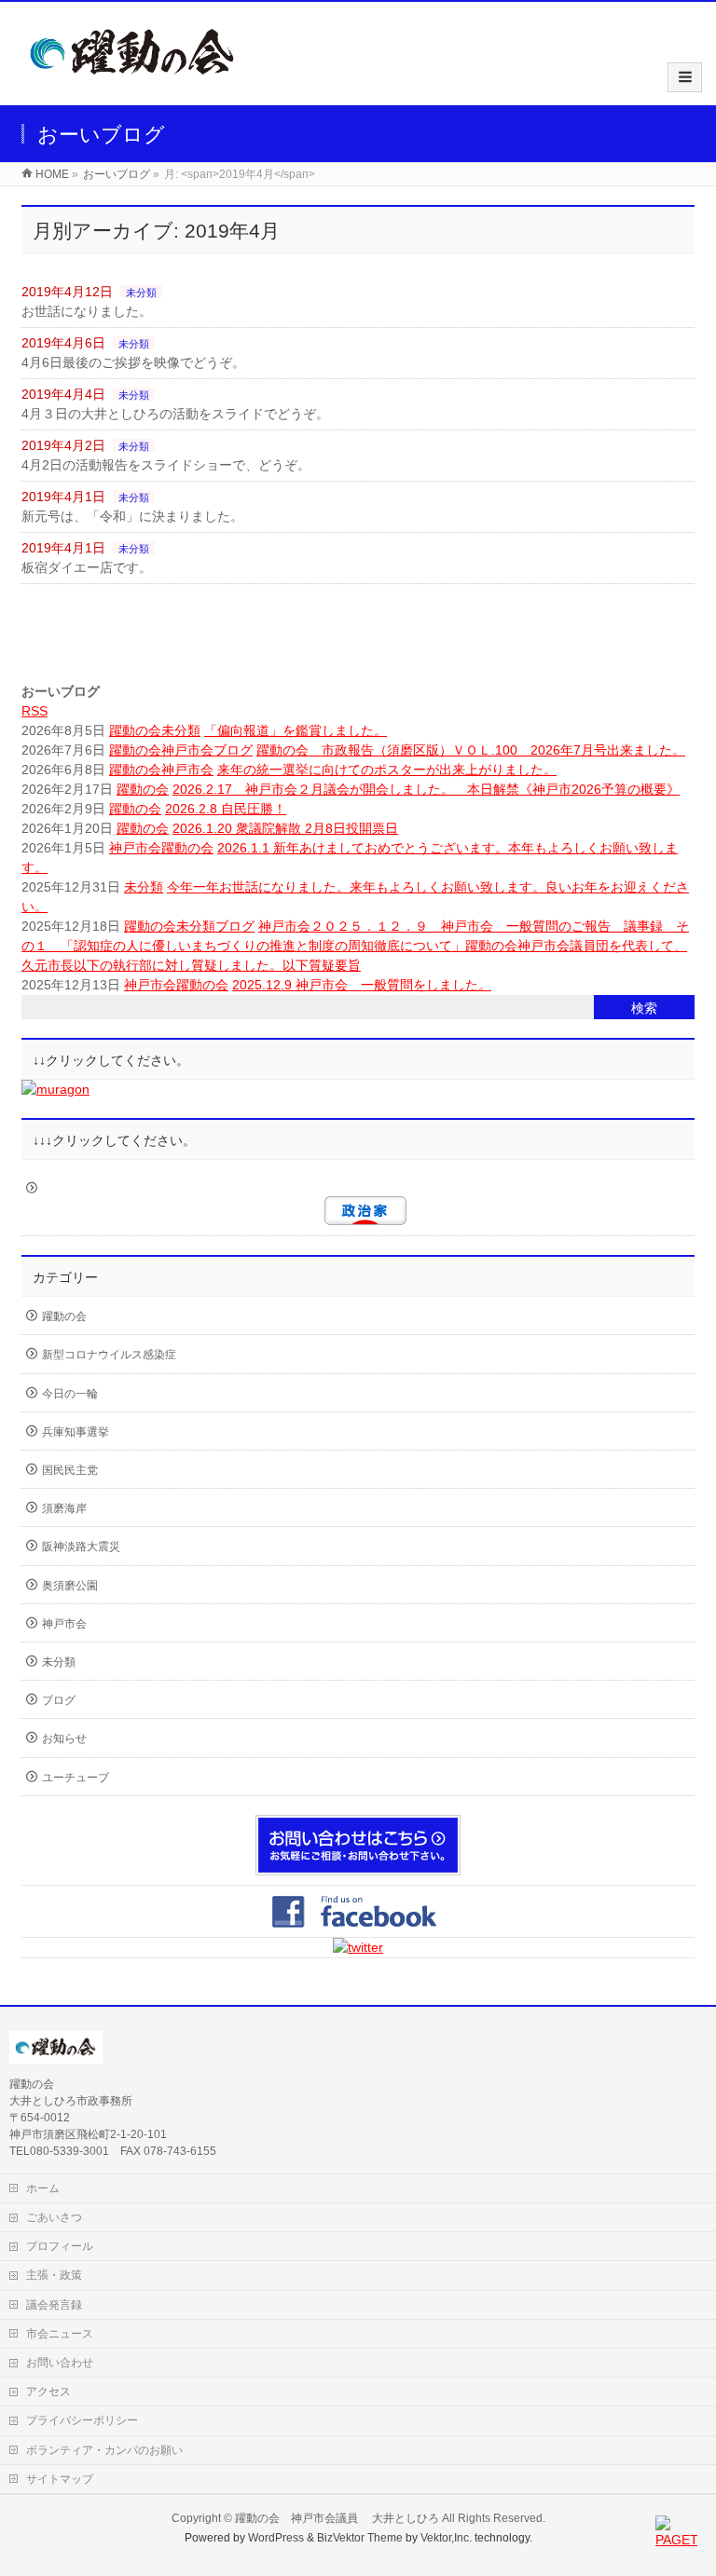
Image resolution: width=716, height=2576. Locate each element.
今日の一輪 (70, 1394)
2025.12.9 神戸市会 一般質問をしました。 (362, 985)
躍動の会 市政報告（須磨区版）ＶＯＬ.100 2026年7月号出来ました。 (471, 750)
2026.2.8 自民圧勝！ (226, 809)
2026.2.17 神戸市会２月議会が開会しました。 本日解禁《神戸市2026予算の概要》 (426, 789)
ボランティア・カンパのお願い (104, 2450)
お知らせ (64, 1738)
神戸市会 (187, 750)
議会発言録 (54, 2305)
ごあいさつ (54, 2217)
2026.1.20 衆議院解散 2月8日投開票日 (285, 828)
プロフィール (60, 2246)
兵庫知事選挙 (76, 1432)
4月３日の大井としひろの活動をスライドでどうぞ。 (175, 414)
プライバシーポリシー (82, 2420)
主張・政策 (54, 2275)
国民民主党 (70, 1470)
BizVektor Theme (360, 2538)
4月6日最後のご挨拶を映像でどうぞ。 (133, 362)
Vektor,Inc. (446, 2538)
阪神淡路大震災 (81, 1547)
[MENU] (685, 77)
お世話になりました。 (87, 311)
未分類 (141, 293)
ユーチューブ (76, 1778)
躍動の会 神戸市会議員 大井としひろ (338, 2518)
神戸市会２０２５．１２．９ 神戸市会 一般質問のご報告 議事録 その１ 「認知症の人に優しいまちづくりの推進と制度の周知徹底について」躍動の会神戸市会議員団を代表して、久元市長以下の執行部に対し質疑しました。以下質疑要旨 (355, 946)
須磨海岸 (64, 1508)
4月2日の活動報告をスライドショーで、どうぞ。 (166, 465)
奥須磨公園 (70, 1586)
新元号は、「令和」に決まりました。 (132, 516)
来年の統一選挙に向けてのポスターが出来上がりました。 (387, 770)
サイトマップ (60, 2479)
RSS (34, 711)
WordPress (276, 2538)
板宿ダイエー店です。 (87, 567)
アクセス (48, 2392)
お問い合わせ (60, 2363)
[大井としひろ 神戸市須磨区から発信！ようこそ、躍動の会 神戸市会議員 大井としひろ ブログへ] (133, 85)
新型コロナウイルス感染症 (109, 1355)
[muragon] (55, 1089)
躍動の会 (135, 730)
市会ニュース (60, 2334)
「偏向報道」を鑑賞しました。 (296, 730)
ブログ (233, 750)
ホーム (43, 2188)
